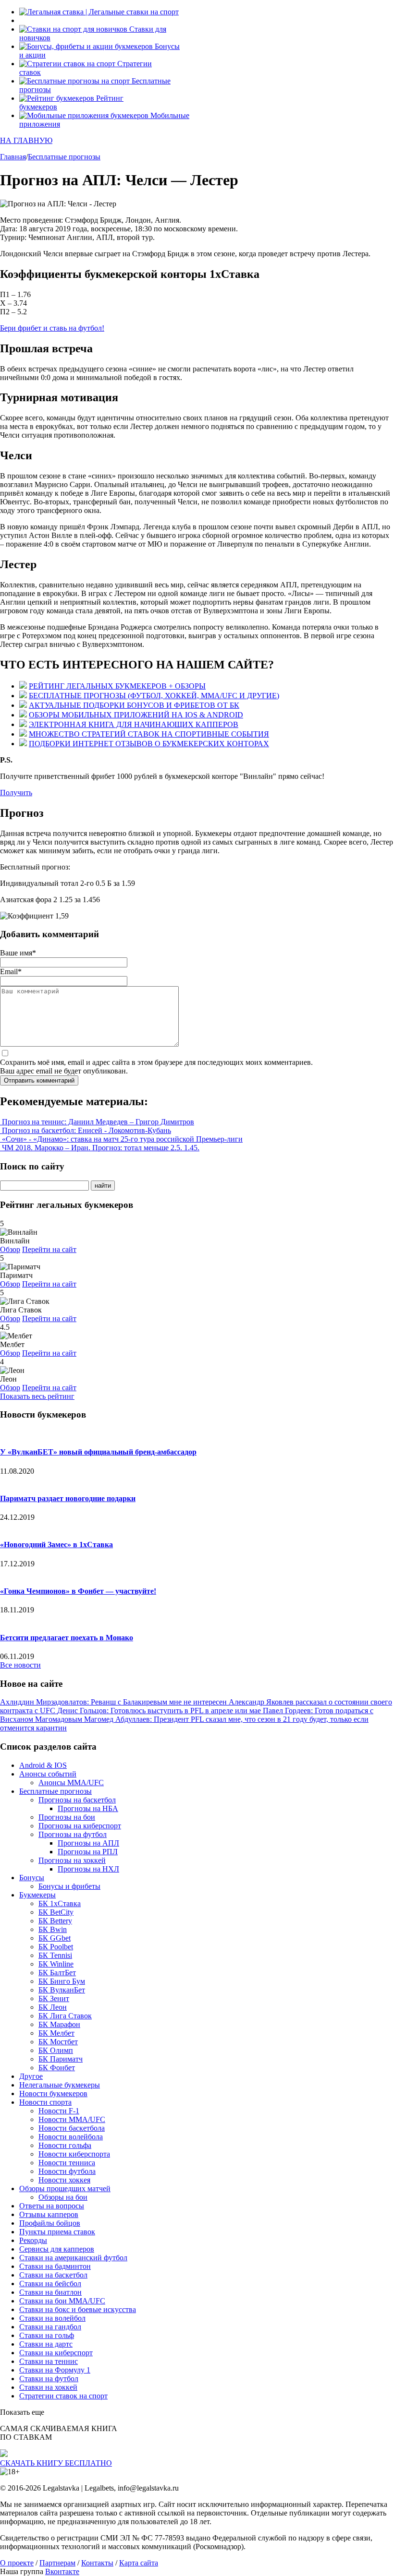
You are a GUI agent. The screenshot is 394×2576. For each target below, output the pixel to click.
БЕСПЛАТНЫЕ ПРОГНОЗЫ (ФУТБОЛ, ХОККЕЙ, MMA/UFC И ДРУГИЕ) (154, 696)
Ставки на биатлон (50, 2292)
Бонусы (32, 1878)
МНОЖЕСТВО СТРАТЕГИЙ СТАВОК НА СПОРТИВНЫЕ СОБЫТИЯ (149, 734)
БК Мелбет (56, 2033)
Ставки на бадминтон (55, 2266)
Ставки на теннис (49, 2361)
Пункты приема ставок (57, 2232)
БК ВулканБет (62, 1990)
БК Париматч (61, 2059)
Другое (31, 2076)
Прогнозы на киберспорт (80, 1826)
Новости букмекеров (53, 2093)
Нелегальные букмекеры (60, 2085)
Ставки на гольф (47, 2335)
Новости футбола (67, 2171)
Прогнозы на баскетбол (77, 1800)
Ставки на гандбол (50, 2327)
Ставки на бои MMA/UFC (62, 2301)
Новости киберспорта (74, 2154)
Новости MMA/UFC (72, 2119)
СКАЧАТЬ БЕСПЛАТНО (56, 2463)
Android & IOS (43, 1765)
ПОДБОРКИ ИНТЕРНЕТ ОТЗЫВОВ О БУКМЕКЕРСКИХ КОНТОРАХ (149, 744)
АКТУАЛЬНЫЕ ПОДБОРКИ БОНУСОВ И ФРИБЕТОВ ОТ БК (134, 705)
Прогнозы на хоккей (72, 1860)
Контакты (97, 2563)
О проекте (17, 2563)
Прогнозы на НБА (88, 1808)
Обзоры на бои (63, 2197)
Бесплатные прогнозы (55, 1791)
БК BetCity (56, 1912)
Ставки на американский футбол (73, 2258)
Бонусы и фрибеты (69, 1886)
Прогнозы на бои (67, 1817)
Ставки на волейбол (52, 2318)
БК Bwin (53, 1929)
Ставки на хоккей (48, 2387)
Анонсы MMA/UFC (71, 1783)
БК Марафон (59, 2024)
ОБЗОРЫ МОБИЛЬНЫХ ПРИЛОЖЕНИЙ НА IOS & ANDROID (136, 715)
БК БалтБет (57, 1973)
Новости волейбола (71, 2137)
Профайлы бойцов (50, 2223)
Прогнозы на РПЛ (88, 1852)
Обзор (10, 1249)
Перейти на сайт (49, 1249)
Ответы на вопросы (52, 2206)
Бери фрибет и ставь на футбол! (52, 328)
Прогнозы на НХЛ (88, 1869)
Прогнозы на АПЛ (88, 1843)
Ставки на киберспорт (56, 2353)
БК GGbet (55, 1938)
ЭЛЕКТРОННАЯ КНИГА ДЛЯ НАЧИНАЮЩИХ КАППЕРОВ (134, 724)
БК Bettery (55, 1921)
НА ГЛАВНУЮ (26, 140)
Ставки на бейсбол (50, 2284)
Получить (16, 793)
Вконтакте (62, 2571)
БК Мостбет (58, 2042)
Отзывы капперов (49, 2214)
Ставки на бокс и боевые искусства (78, 2309)
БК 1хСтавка (60, 1903)
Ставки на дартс (46, 2344)
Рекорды (33, 2240)
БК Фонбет (57, 2068)
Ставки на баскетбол (53, 2275)
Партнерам (57, 2563)
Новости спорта (45, 2102)
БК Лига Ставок (65, 2016)
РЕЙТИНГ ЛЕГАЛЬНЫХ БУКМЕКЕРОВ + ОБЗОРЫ (117, 686)
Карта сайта (139, 2563)
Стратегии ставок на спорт (63, 2396)
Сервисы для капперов (57, 2249)
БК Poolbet (56, 1947)
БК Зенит (54, 1998)
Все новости (20, 1665)
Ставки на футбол (49, 2379)
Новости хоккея (64, 2180)
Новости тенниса (67, 2163)
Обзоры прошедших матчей (65, 2188)
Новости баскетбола (72, 2128)
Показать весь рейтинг (37, 1396)
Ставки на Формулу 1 (55, 2370)
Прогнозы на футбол (73, 1834)
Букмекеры (37, 1895)
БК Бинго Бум (62, 1981)
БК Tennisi (55, 1955)
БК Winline (56, 1964)
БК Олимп (56, 2050)
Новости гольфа (65, 2145)
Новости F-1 (59, 2111)
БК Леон (53, 2007)
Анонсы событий (48, 1774)
